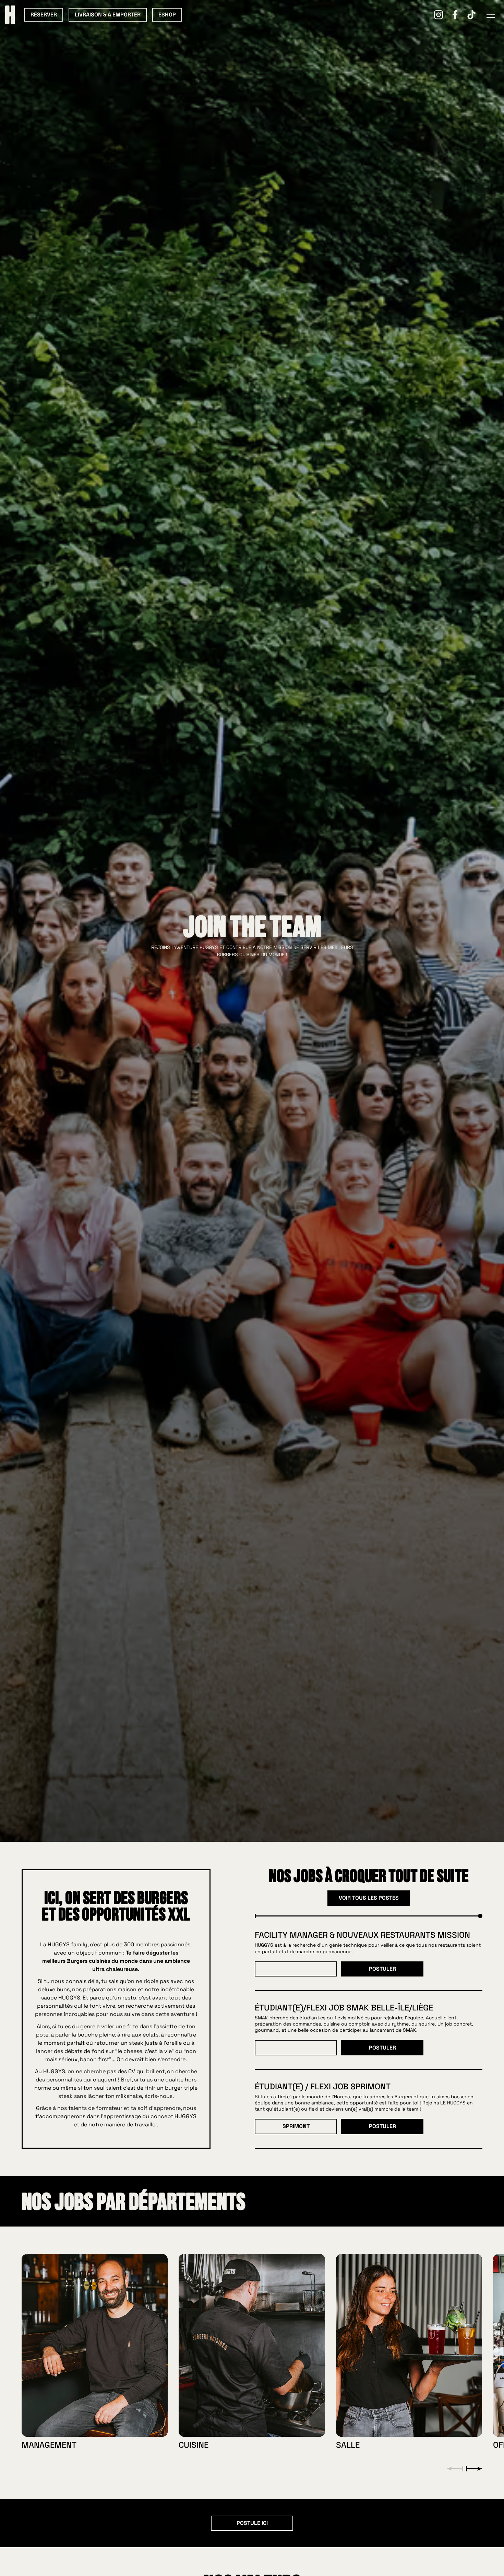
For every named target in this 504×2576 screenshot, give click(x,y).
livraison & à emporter (108, 15)
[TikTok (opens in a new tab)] (471, 15)
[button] (491, 15)
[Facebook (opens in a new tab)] (455, 15)
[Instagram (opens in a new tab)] (439, 15)
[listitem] (95, 2351)
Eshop (167, 15)
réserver (44, 15)
